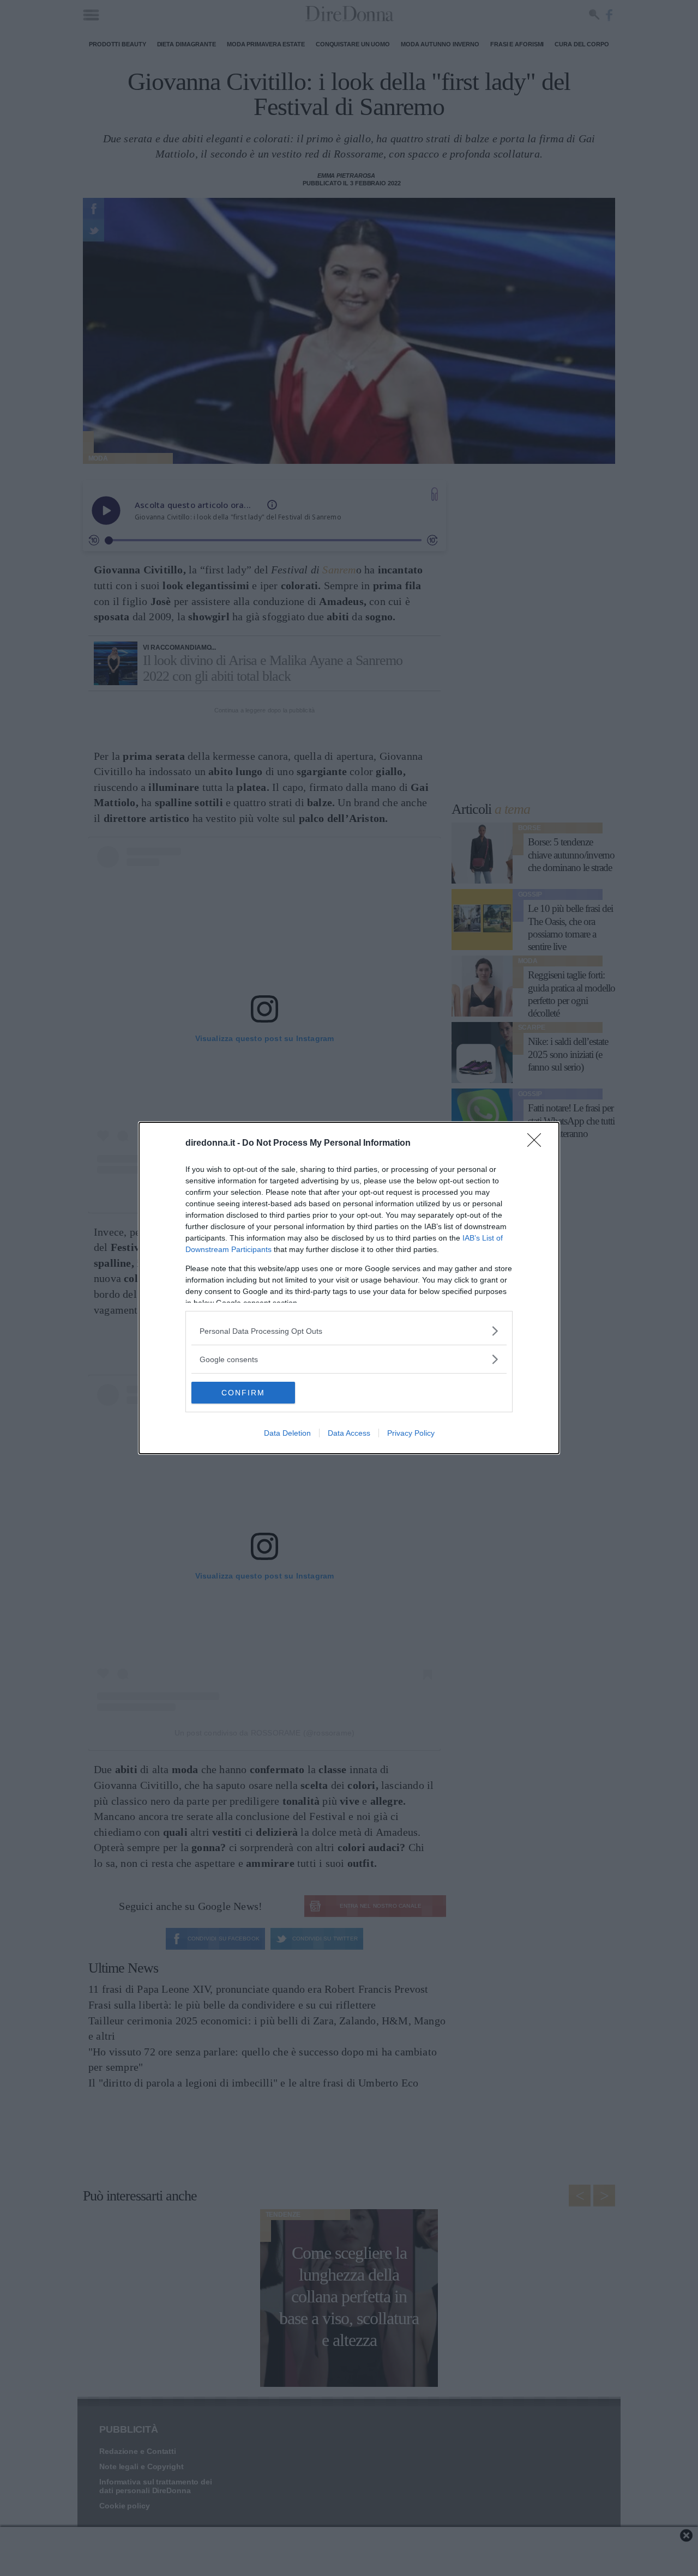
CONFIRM (243, 1393)
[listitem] (349, 1331)
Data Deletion (287, 1433)
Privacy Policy (411, 1433)
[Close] (538, 1144)
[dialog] (349, 1288)
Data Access (349, 1433)
